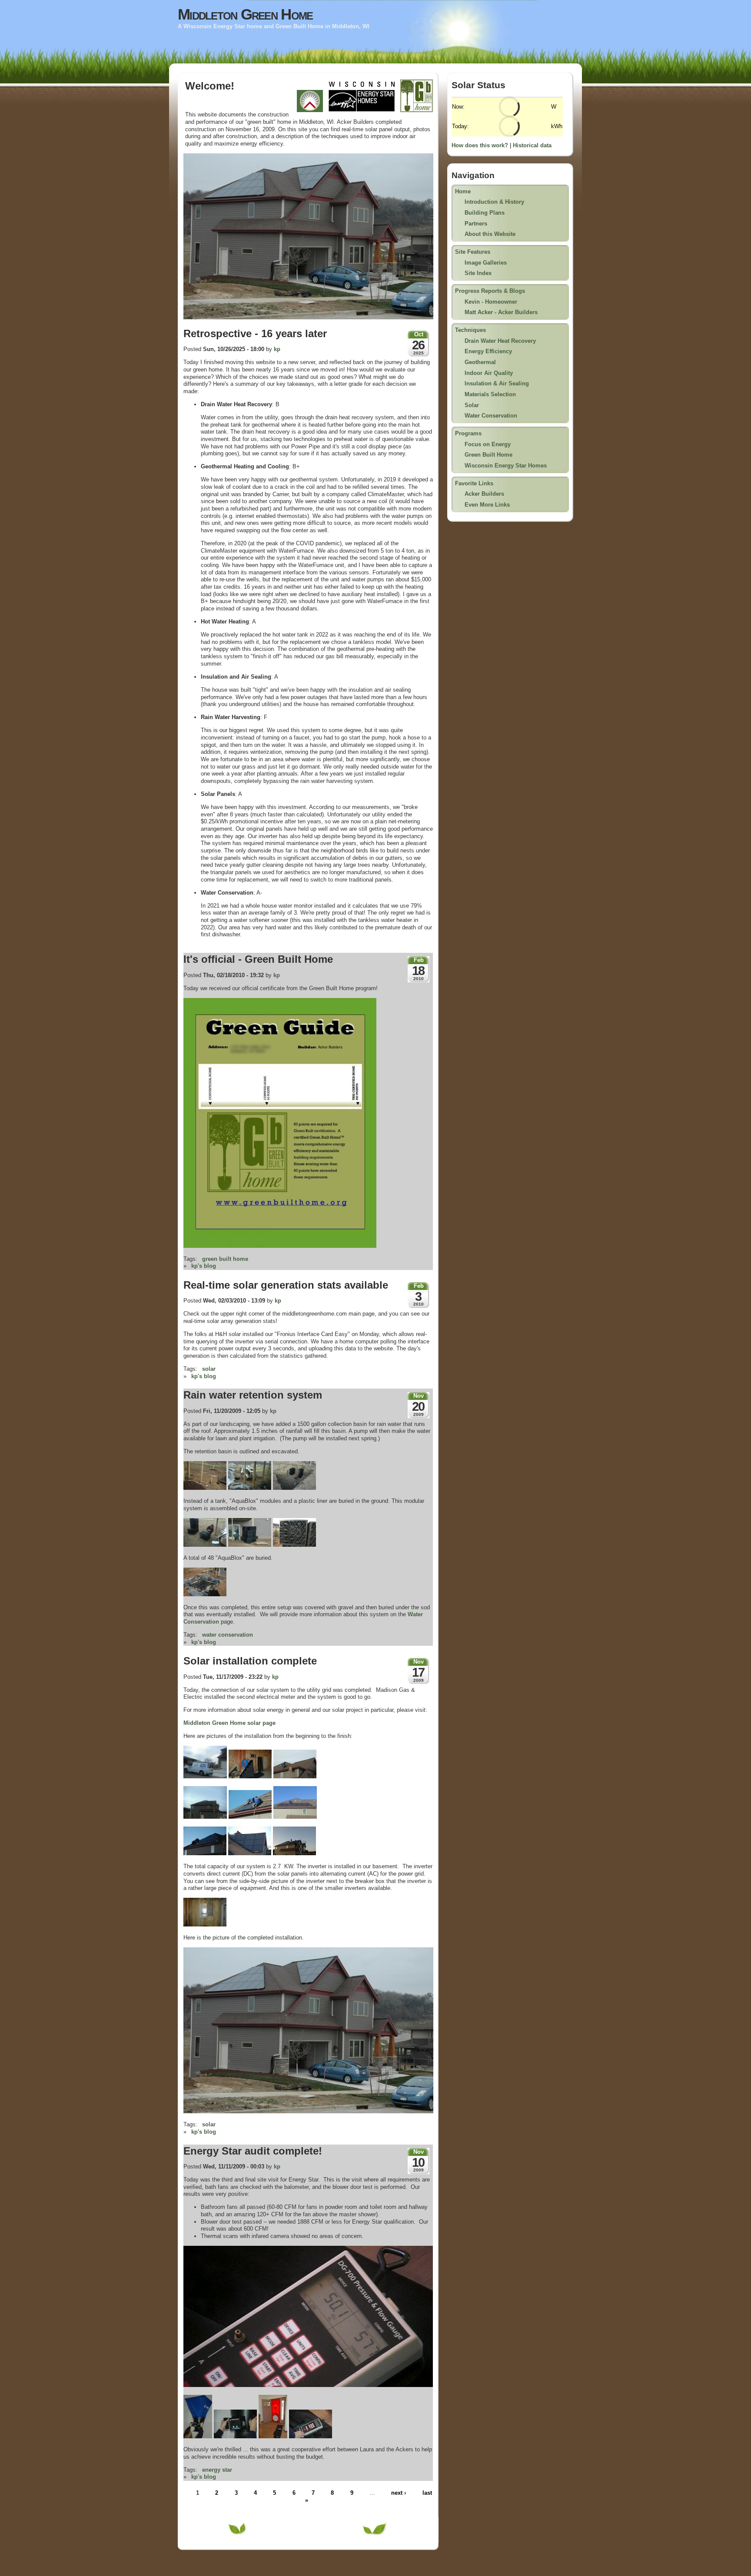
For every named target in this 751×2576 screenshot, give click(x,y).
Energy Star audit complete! (253, 2151)
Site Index (478, 273)
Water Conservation (491, 416)
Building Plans (485, 213)
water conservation (228, 1635)
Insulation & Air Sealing (497, 383)
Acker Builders (484, 494)
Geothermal (480, 362)
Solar (472, 405)
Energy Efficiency (488, 351)
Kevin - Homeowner (491, 302)
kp (277, 349)
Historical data (532, 145)
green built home (225, 1259)
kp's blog (204, 1266)
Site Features (473, 252)
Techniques (470, 330)
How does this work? (480, 145)
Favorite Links (474, 483)
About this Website (490, 234)
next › (399, 2493)
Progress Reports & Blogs (490, 291)
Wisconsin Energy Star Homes (506, 466)
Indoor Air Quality (489, 373)
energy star (217, 2470)
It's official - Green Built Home (258, 959)
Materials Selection (490, 394)
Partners (476, 224)
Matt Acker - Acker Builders (501, 312)
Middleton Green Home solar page (229, 1723)
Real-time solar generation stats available (286, 1285)
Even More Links (487, 505)
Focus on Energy (488, 444)
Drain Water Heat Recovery (500, 341)
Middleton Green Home (245, 14)
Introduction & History (494, 202)
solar (209, 1369)
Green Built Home (488, 455)
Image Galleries (486, 263)
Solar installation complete (250, 1661)
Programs (468, 433)
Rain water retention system (253, 1395)
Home (463, 191)
